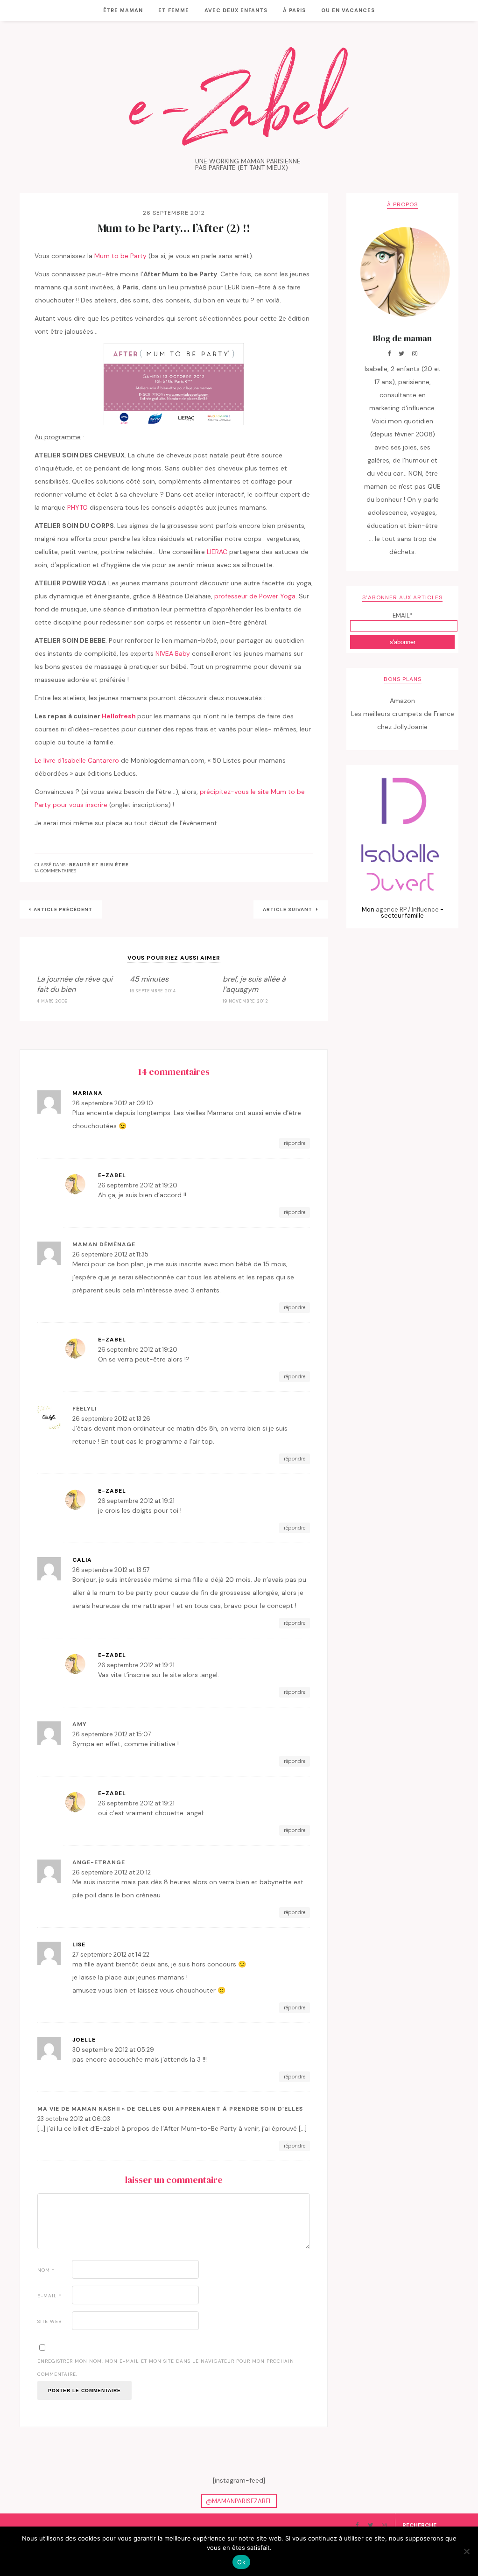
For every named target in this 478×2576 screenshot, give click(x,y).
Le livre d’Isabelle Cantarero (77, 760)
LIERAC (218, 552)
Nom (46, 2270)
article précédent (63, 909)
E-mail (49, 2296)
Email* (402, 615)
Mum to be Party (120, 256)
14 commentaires (55, 871)
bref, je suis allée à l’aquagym (254, 984)
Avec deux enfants (236, 10)
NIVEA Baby (173, 653)
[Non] (466, 2551)
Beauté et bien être (99, 865)
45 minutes (149, 979)
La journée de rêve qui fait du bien (75, 984)
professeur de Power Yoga (255, 596)
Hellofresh (119, 716)
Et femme (174, 10)
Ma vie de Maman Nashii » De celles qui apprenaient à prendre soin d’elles (170, 2109)
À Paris (294, 10)
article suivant (288, 909)
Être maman (123, 10)
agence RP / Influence (407, 909)
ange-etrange (99, 1862)
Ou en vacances (348, 10)
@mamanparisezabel (239, 2501)
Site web (50, 2321)
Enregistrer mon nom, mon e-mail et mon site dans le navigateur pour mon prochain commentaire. (166, 2368)
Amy (80, 1724)
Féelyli (84, 1409)
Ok (241, 2562)
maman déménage (104, 1244)
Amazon (402, 701)
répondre (295, 1143)
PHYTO (78, 507)
